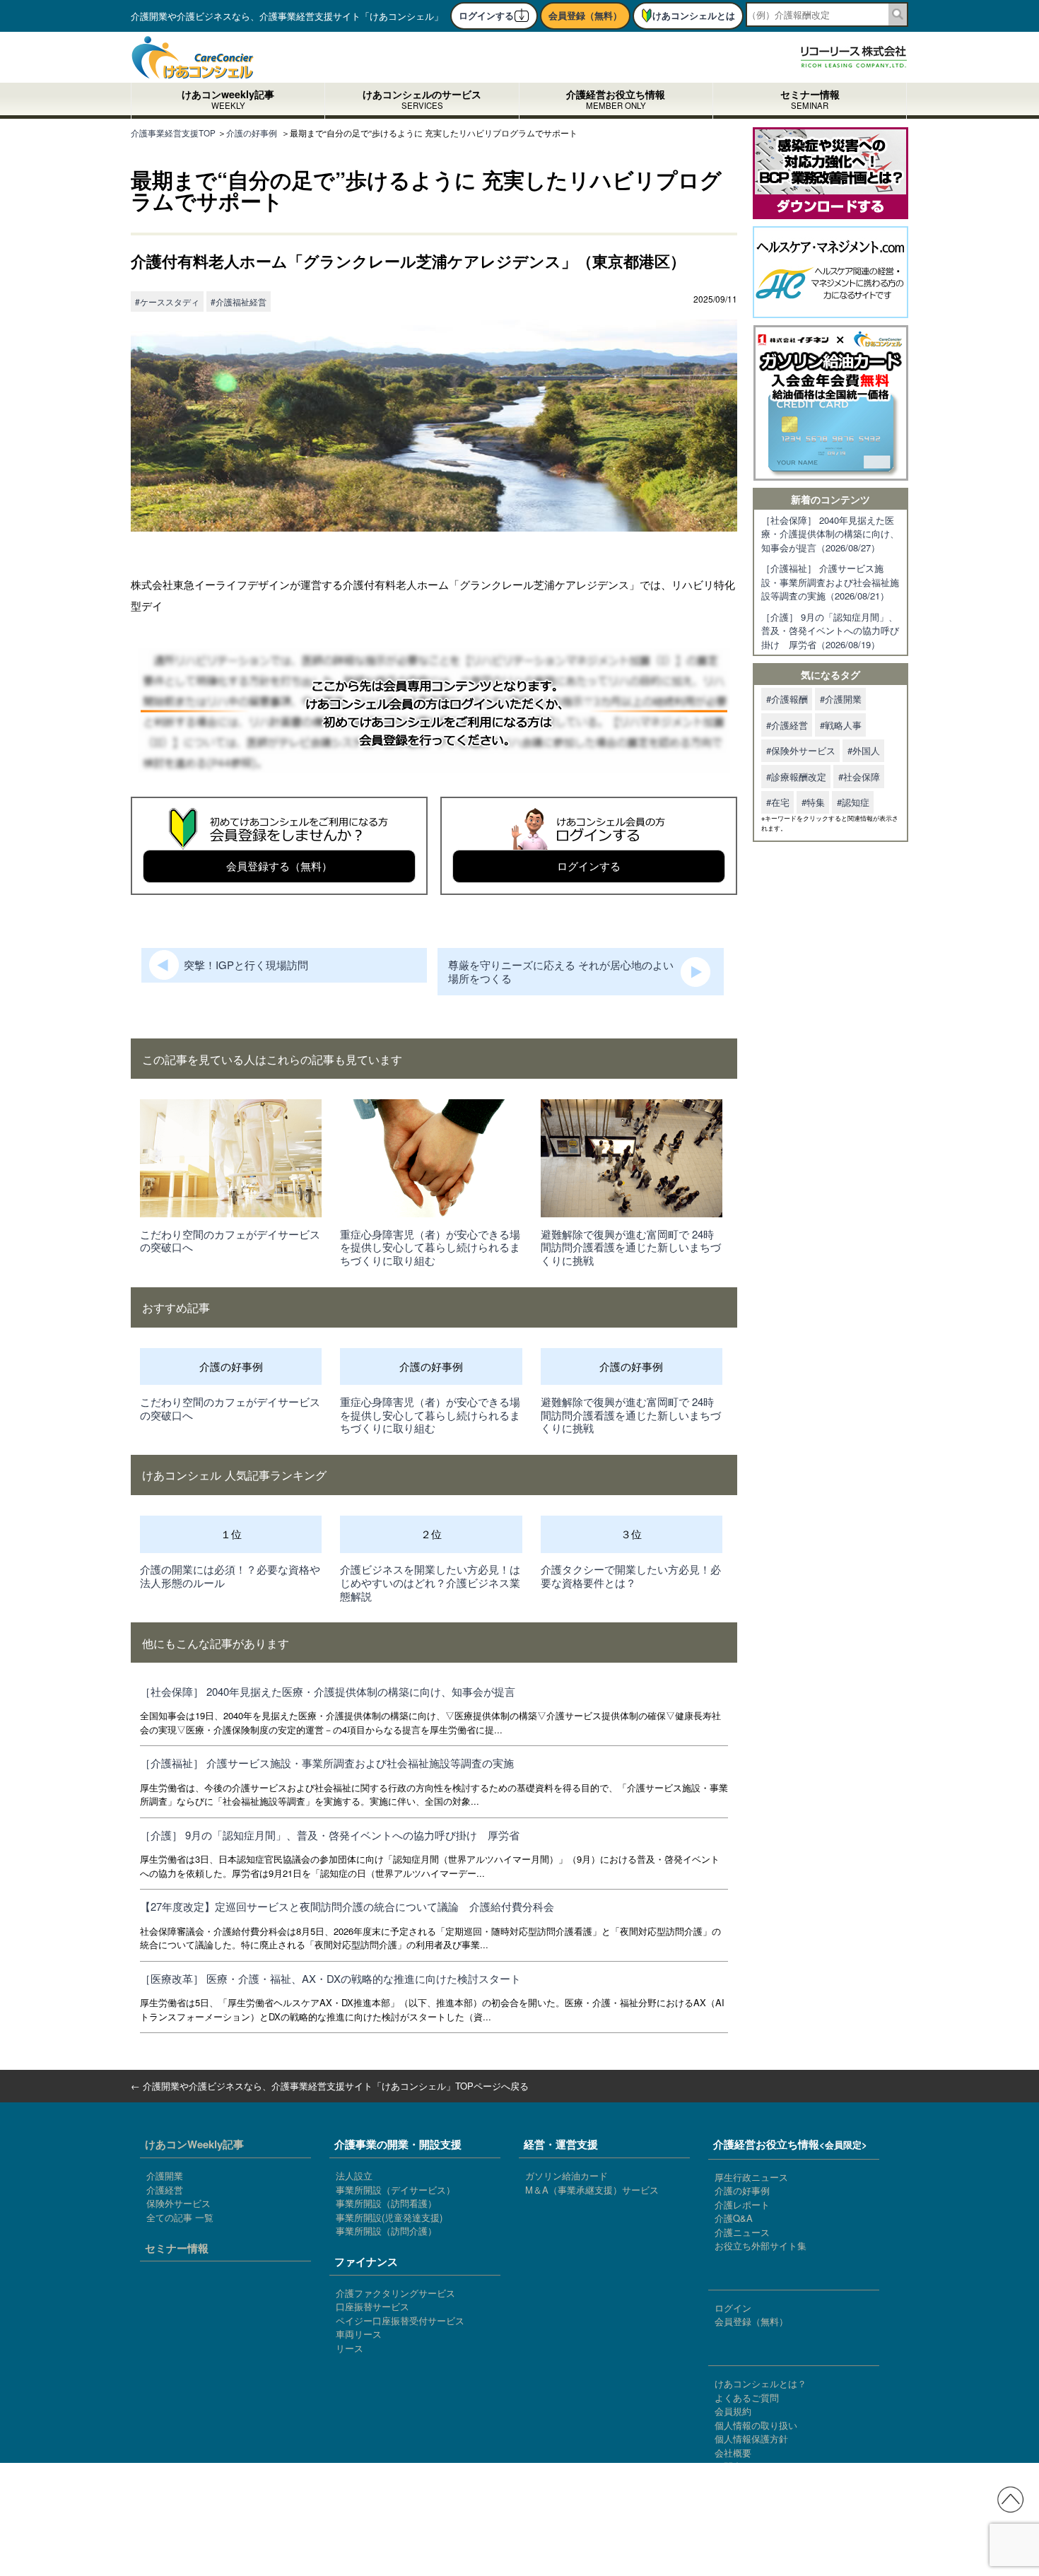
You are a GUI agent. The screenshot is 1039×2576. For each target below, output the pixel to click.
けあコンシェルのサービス (422, 101)
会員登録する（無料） (279, 866)
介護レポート (742, 2205)
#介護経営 (787, 725)
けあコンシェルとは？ (761, 2383)
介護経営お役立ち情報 (616, 101)
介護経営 (165, 2190)
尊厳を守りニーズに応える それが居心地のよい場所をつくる (561, 971)
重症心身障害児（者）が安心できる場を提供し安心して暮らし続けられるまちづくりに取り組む (430, 1247)
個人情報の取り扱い (756, 2425)
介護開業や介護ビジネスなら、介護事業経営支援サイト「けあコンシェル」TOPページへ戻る (336, 2086)
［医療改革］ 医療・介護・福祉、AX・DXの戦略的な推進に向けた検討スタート (330, 1978)
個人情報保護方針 (751, 2439)
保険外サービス (178, 2203)
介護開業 (165, 2176)
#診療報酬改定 (796, 777)
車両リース (359, 2334)
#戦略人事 (841, 725)
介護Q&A (734, 2218)
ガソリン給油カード (567, 2176)
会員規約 (733, 2411)
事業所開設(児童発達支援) (389, 2217)
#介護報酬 (787, 699)
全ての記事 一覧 (180, 2217)
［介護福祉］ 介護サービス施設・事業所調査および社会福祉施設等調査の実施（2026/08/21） (830, 582)
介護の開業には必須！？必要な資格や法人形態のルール (230, 1576)
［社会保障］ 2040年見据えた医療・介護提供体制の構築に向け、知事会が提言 (328, 1691)
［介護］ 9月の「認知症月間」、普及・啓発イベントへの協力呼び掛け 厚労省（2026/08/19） (830, 631)
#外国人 (864, 750)
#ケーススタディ (167, 301)
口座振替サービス (372, 2306)
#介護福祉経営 (239, 301)
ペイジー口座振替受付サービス (400, 2320)
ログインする (486, 15)
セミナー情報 (810, 101)
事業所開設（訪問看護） (386, 2203)
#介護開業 (841, 699)
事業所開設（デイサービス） (395, 2190)
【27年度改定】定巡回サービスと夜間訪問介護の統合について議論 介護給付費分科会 (347, 1906)
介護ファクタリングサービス (395, 2293)
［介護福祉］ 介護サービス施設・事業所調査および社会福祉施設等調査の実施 (327, 1763)
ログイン (733, 2308)
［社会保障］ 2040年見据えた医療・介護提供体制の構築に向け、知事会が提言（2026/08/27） (830, 534)
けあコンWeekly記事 (194, 2144)
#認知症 (853, 802)
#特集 (813, 802)
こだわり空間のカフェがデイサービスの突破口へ (230, 1241)
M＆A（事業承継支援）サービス (592, 2190)
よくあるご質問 (747, 2398)
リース (350, 2348)
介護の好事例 (742, 2190)
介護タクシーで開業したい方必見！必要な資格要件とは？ (631, 1576)
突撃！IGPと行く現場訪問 (246, 965)
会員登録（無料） (585, 15)
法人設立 (354, 2176)
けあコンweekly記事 (228, 101)
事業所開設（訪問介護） (386, 2231)
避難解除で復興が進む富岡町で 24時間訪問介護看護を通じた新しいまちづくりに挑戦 (631, 1247)
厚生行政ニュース (751, 2177)
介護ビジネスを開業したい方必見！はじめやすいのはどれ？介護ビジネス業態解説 (430, 1582)
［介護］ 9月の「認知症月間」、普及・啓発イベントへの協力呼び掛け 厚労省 (330, 1835)
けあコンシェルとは (694, 15)
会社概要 (733, 2453)
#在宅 (778, 802)
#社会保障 (859, 777)
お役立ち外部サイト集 (761, 2246)
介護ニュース (742, 2232)
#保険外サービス (801, 750)
